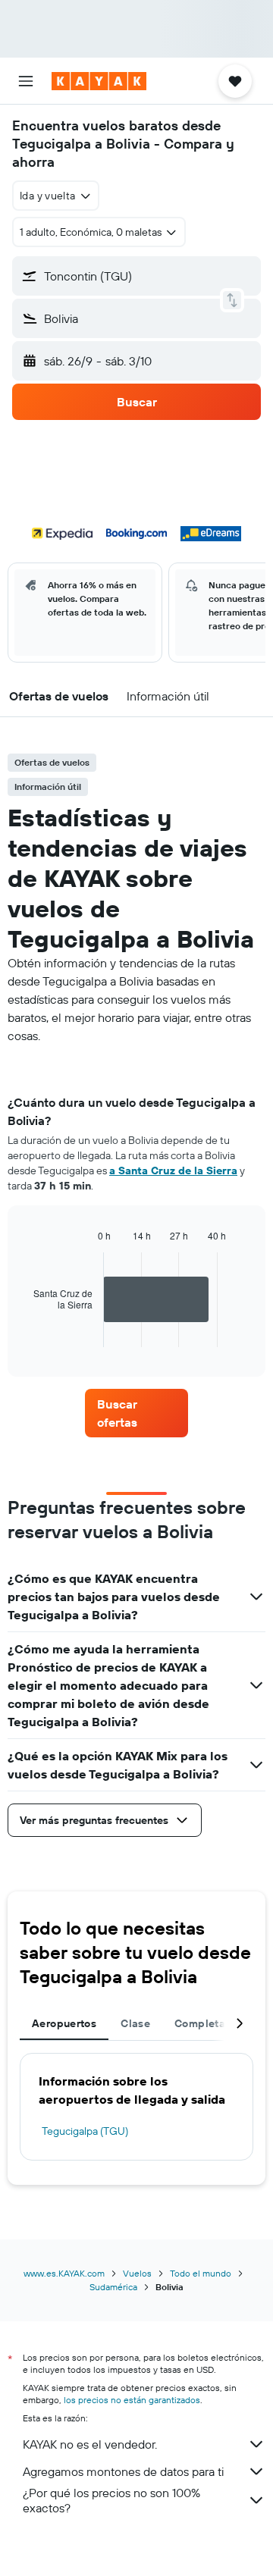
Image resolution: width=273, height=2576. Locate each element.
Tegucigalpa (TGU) (85, 2131)
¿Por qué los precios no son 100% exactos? (111, 2500)
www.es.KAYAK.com (64, 2273)
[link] (136, 1413)
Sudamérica (113, 2287)
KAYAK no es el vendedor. (90, 2444)
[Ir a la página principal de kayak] (99, 81)
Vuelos (137, 2273)
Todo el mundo (201, 2273)
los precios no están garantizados (132, 2400)
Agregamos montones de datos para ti (123, 2471)
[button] (26, 81)
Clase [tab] (135, 2023)
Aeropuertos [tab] (64, 2023)
